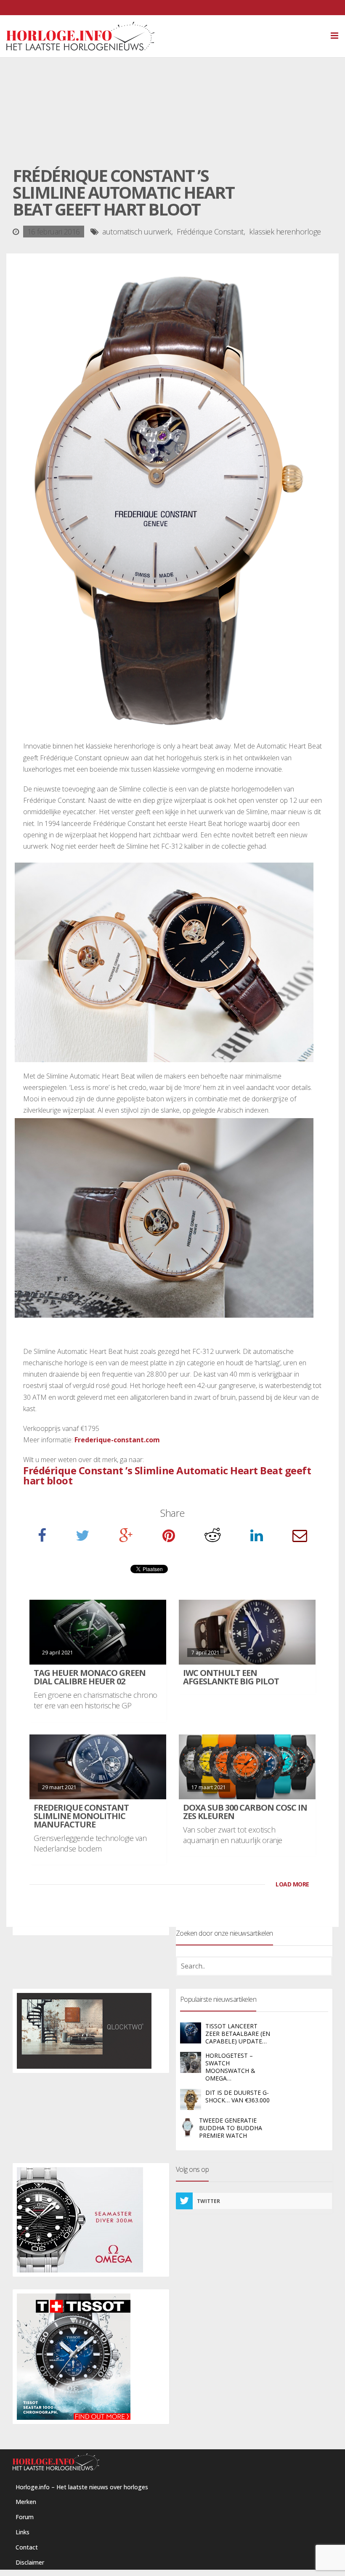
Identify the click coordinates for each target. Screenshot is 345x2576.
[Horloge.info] (172, 36)
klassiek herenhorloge (285, 232)
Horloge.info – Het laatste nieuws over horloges (82, 2487)
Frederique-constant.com (117, 1440)
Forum (25, 2517)
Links (23, 2532)
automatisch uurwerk (137, 232)
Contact (27, 2547)
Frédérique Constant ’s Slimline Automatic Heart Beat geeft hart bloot (167, 1475)
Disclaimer (30, 2562)
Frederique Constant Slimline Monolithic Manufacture (81, 1816)
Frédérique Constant (210, 232)
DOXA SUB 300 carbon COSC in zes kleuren (245, 1812)
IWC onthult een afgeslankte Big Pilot (231, 1677)
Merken (26, 2502)
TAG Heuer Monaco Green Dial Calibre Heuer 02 (90, 1677)
